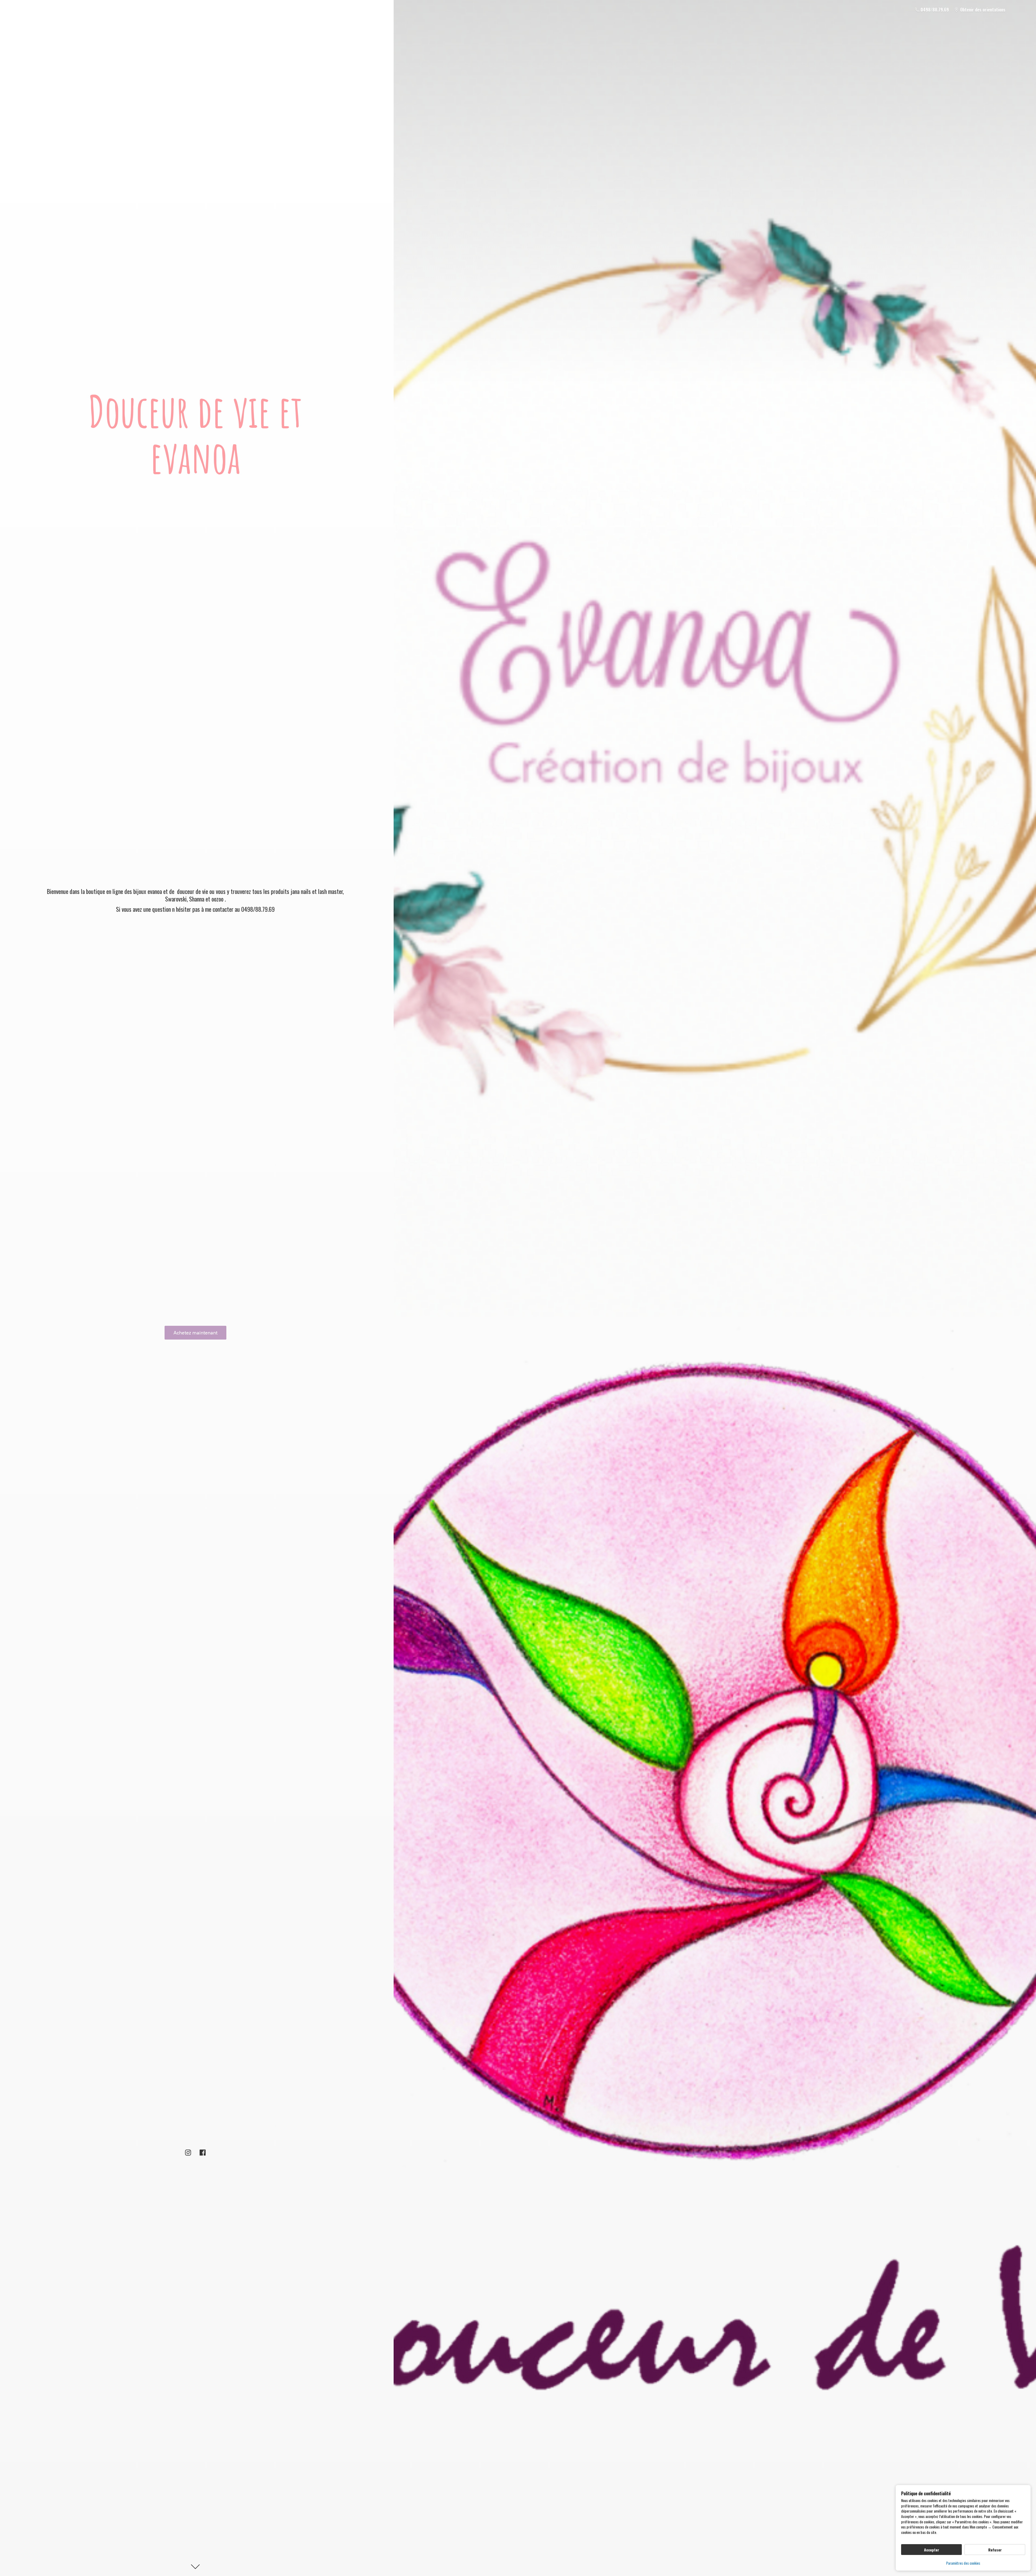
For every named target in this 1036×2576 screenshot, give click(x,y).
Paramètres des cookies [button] (963, 2563)
